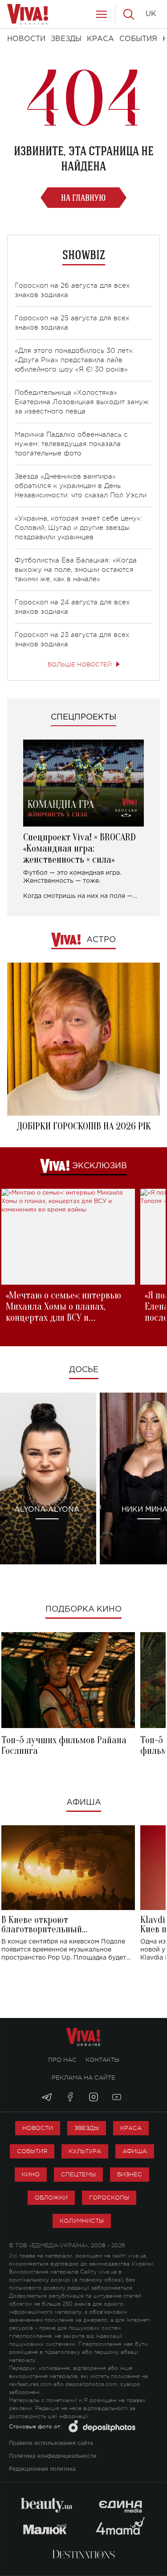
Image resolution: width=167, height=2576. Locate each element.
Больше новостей (80, 664)
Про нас (62, 2060)
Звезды (87, 2128)
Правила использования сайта (51, 2443)
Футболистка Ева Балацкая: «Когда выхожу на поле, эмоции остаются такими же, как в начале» (76, 570)
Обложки (51, 2198)
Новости (38, 2128)
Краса (131, 2128)
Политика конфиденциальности (53, 2456)
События (32, 2151)
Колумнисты (82, 2221)
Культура (85, 2151)
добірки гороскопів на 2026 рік (84, 1126)
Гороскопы (109, 2198)
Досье (84, 1370)
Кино (31, 2174)
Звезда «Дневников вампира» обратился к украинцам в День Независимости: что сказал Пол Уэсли (81, 486)
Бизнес (130, 2174)
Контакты (102, 2060)
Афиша (84, 1803)
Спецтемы (78, 2174)
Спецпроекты (83, 717)
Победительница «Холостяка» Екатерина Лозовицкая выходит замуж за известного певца (82, 402)
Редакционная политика (42, 2469)
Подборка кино (83, 1609)
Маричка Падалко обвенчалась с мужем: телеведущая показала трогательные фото (71, 444)
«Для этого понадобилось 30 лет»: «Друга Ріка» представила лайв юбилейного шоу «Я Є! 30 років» (74, 360)
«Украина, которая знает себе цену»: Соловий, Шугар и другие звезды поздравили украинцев (78, 528)
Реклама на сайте (83, 2078)
